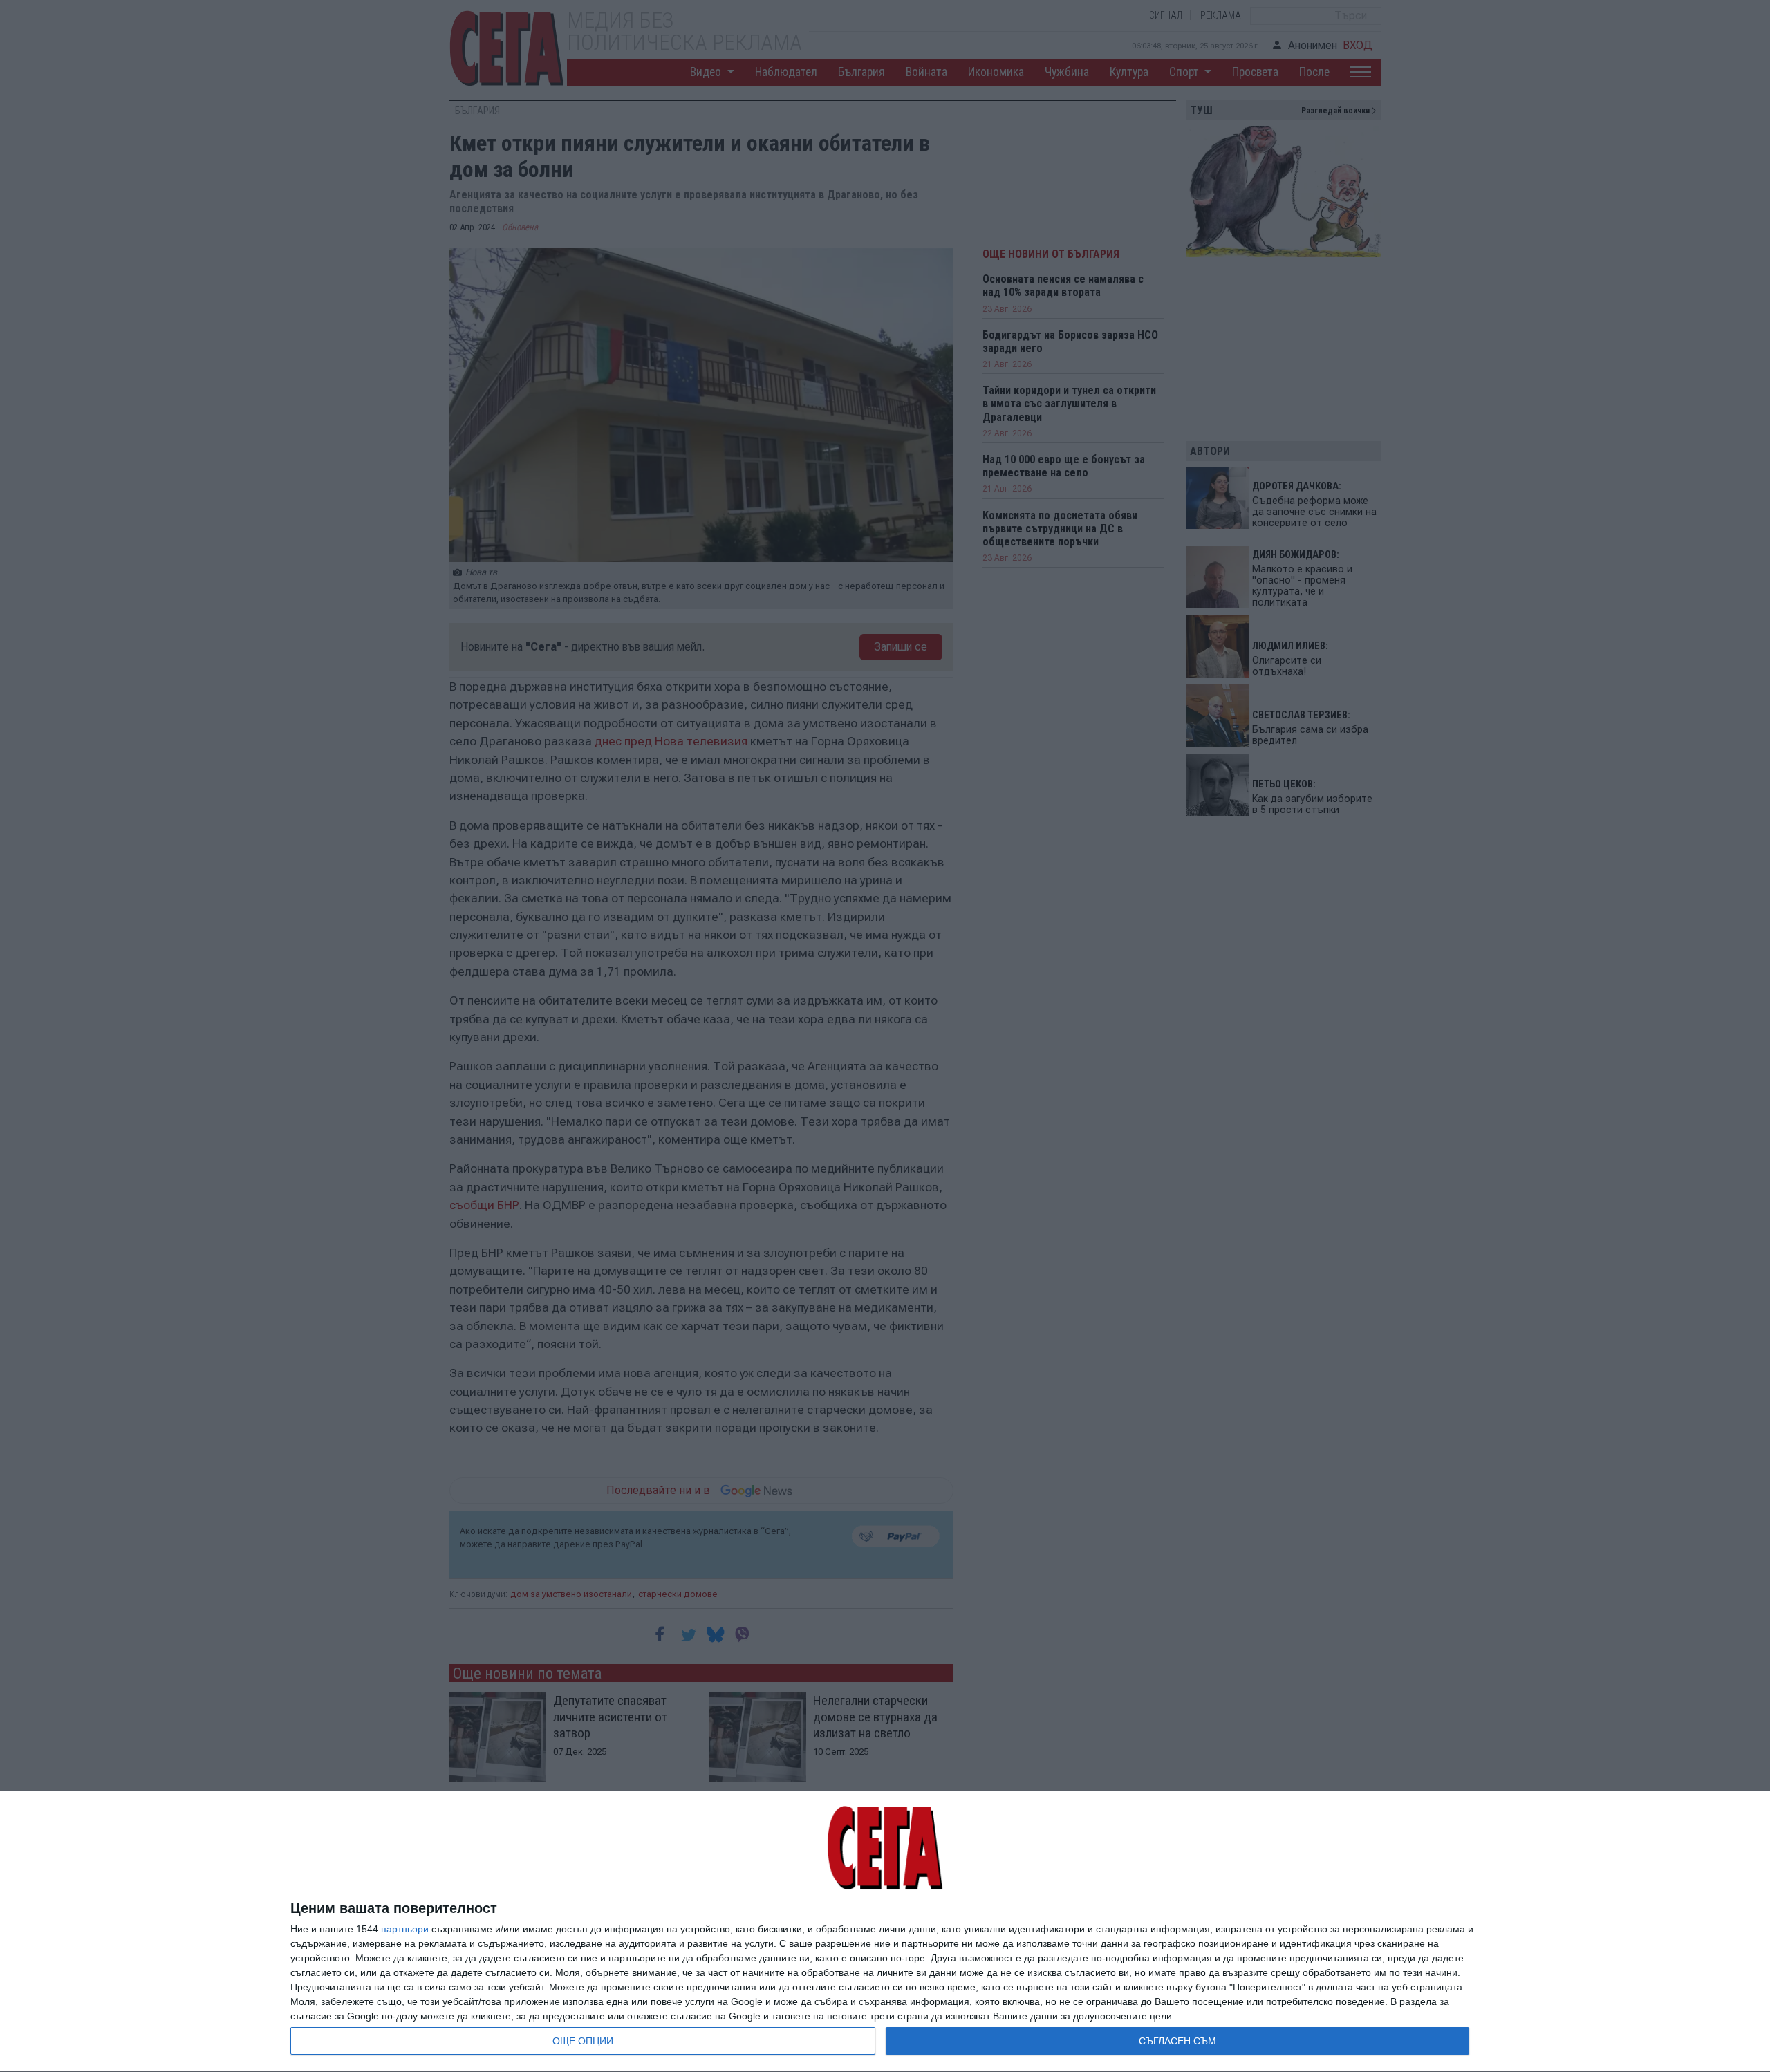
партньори (405, 1929)
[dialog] (885, 1932)
